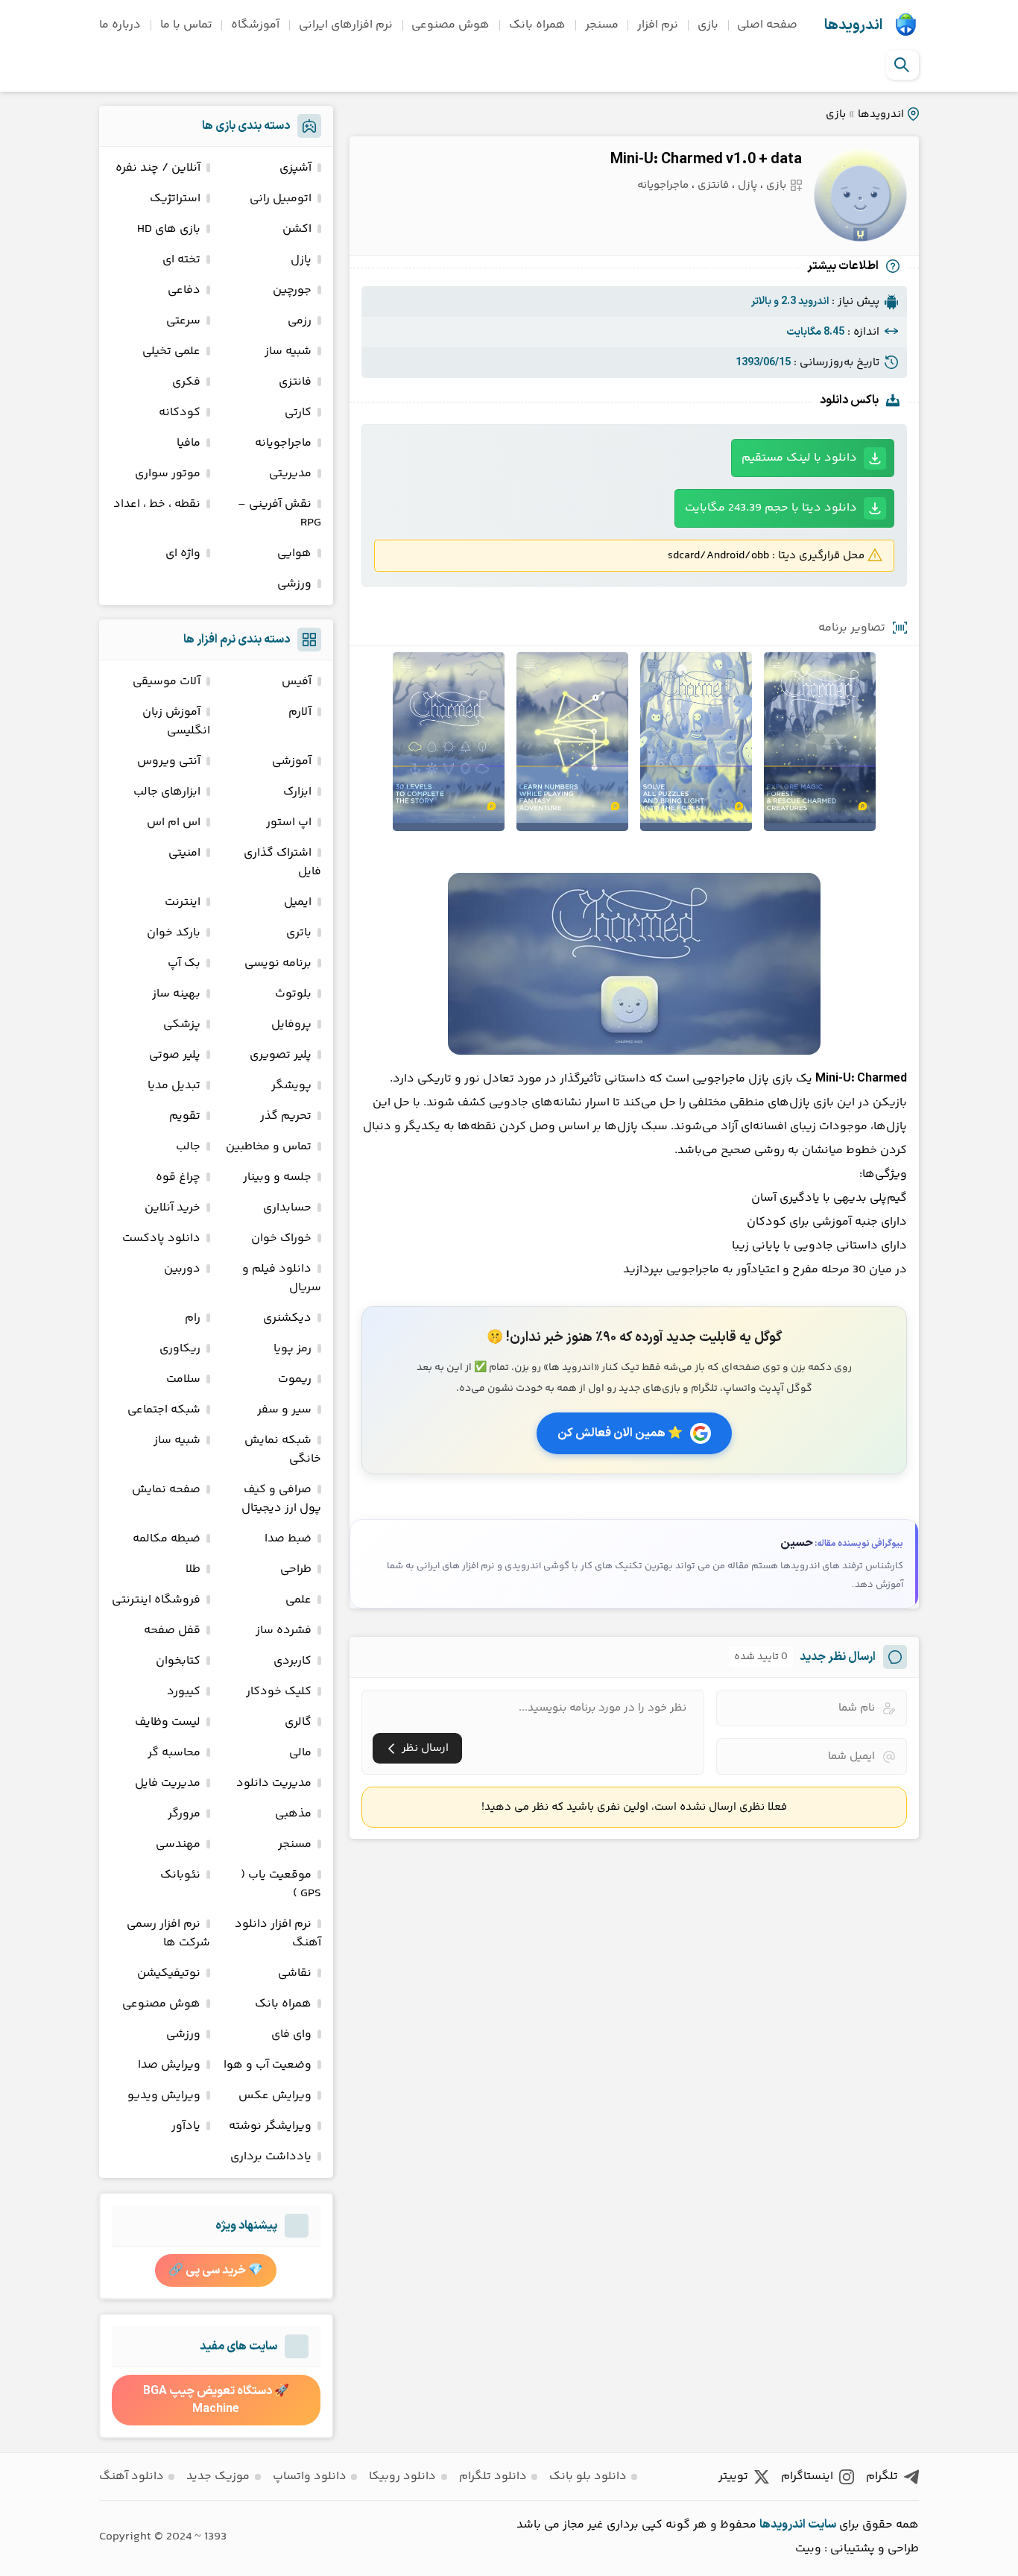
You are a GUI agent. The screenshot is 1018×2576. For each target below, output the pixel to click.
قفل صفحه (172, 1630)
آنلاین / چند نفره (158, 168)
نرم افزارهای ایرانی (346, 25)
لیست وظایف (168, 1722)
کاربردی (293, 1661)
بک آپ (184, 963)
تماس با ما (186, 25)
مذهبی (293, 1814)
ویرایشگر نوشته (270, 2126)
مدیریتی (290, 474)
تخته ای (181, 260)
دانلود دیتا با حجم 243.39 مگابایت (771, 508)
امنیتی (184, 853)
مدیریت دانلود (274, 1783)
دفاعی (184, 290)
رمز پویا (293, 1349)
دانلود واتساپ (310, 2476)
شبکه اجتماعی (164, 1410)
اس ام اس (174, 823)
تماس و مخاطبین (269, 1147)
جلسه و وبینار (277, 1177)
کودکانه (180, 413)
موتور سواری (168, 474)
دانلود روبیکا (402, 2476)
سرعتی (183, 321)
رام (193, 1318)
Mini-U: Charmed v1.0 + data (706, 160)
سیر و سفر (284, 1410)
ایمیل (298, 902)
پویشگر (291, 1086)
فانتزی (713, 185)
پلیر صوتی (175, 1055)
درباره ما (120, 25)
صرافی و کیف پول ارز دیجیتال (281, 1499)
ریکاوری (180, 1349)
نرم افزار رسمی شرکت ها (168, 1933)
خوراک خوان (281, 1238)
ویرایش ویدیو (164, 2096)
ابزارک (297, 792)
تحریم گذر (286, 1116)
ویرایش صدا (169, 2065)
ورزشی (294, 584)
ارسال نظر (425, 1748)
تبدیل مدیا (174, 1086)
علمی (298, 1600)
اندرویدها (853, 25)
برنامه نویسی (278, 963)
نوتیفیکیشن (169, 1973)
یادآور (186, 2126)
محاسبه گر (174, 1753)
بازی (708, 25)
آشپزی (295, 168)
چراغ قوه (178, 1177)
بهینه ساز (176, 994)
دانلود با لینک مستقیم (799, 458)
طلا (193, 1569)
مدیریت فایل (168, 1783)
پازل (747, 185)
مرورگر (184, 1814)
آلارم (300, 712)
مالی (300, 1753)
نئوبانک (180, 1875)
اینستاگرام (807, 2476)
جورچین (292, 290)
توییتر (733, 2476)
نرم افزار (658, 25)
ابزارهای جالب (167, 792)
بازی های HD (169, 229)
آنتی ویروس (169, 761)
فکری (186, 382)
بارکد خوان (174, 933)
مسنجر (602, 25)
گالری (298, 1722)
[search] (902, 65)
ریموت (295, 1379)
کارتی (298, 413)
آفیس (297, 682)
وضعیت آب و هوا (268, 2065)
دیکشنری (287, 1318)
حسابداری (287, 1208)
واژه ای (183, 553)
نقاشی (295, 1973)
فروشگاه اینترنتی (156, 1600)
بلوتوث (293, 994)
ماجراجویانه (663, 185)
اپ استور (289, 823)
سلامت (183, 1379)
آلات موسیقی (167, 682)
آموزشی (292, 761)
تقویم (185, 1116)
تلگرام (882, 2476)
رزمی (300, 321)
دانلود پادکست (161, 1238)
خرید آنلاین (173, 1208)
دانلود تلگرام (493, 2476)
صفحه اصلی (767, 25)
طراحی (296, 1569)
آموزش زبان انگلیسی (176, 722)
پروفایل (291, 1025)
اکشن (297, 229)
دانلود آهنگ (132, 2476)
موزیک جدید (218, 2476)
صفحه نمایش (166, 1490)
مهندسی (178, 1844)
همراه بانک (537, 25)
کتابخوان (178, 1661)
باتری (299, 933)
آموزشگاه (255, 25)
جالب (188, 1147)
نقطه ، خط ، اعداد (157, 504)
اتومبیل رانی (281, 199)
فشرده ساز (284, 1630)
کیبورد (184, 1692)
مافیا (189, 443)
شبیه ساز (288, 351)
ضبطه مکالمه (167, 1539)
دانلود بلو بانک (588, 2476)
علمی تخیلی (171, 351)
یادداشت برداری (271, 2157)
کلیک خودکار (279, 1692)
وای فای (291, 2034)
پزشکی (182, 1025)
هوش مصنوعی (450, 25)
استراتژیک (175, 199)
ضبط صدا (288, 1539)
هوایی (294, 553)
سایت (822, 2525)
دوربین (182, 1269)
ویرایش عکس (275, 2096)
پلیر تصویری (281, 1055)
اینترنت (183, 902)
